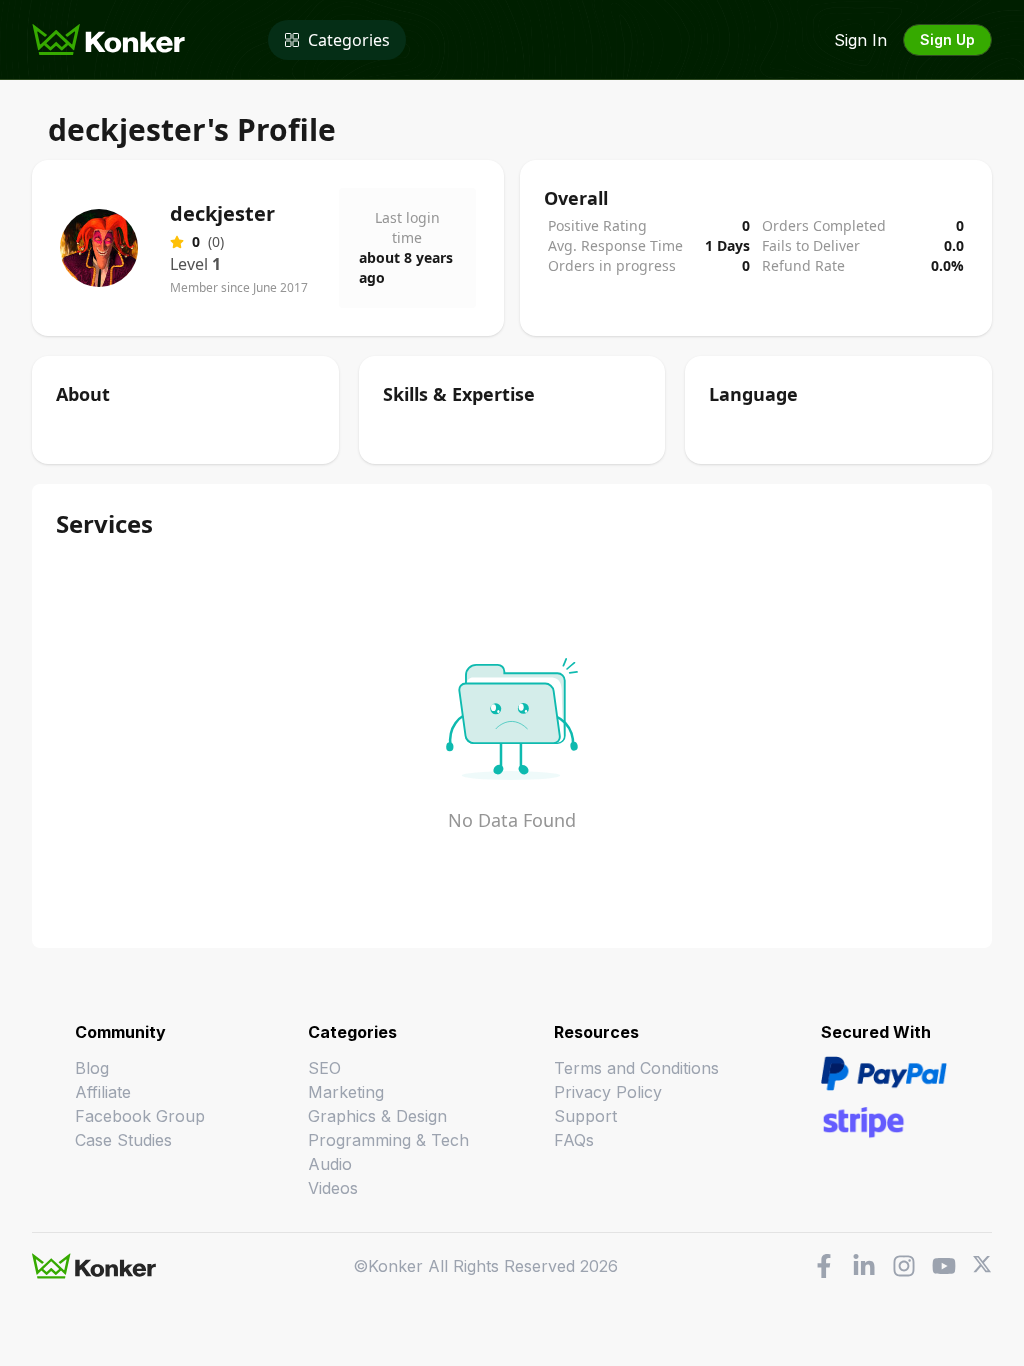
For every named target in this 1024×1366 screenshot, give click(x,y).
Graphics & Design (377, 1116)
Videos (333, 1188)
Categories (349, 40)
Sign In (860, 40)
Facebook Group (140, 1116)
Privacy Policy (608, 1092)
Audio (330, 1164)
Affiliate (103, 1092)
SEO (324, 1068)
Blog (92, 1068)
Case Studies (123, 1140)
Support (585, 1116)
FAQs (574, 1140)
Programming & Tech (388, 1140)
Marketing (346, 1092)
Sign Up (947, 39)
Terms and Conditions (636, 1068)
